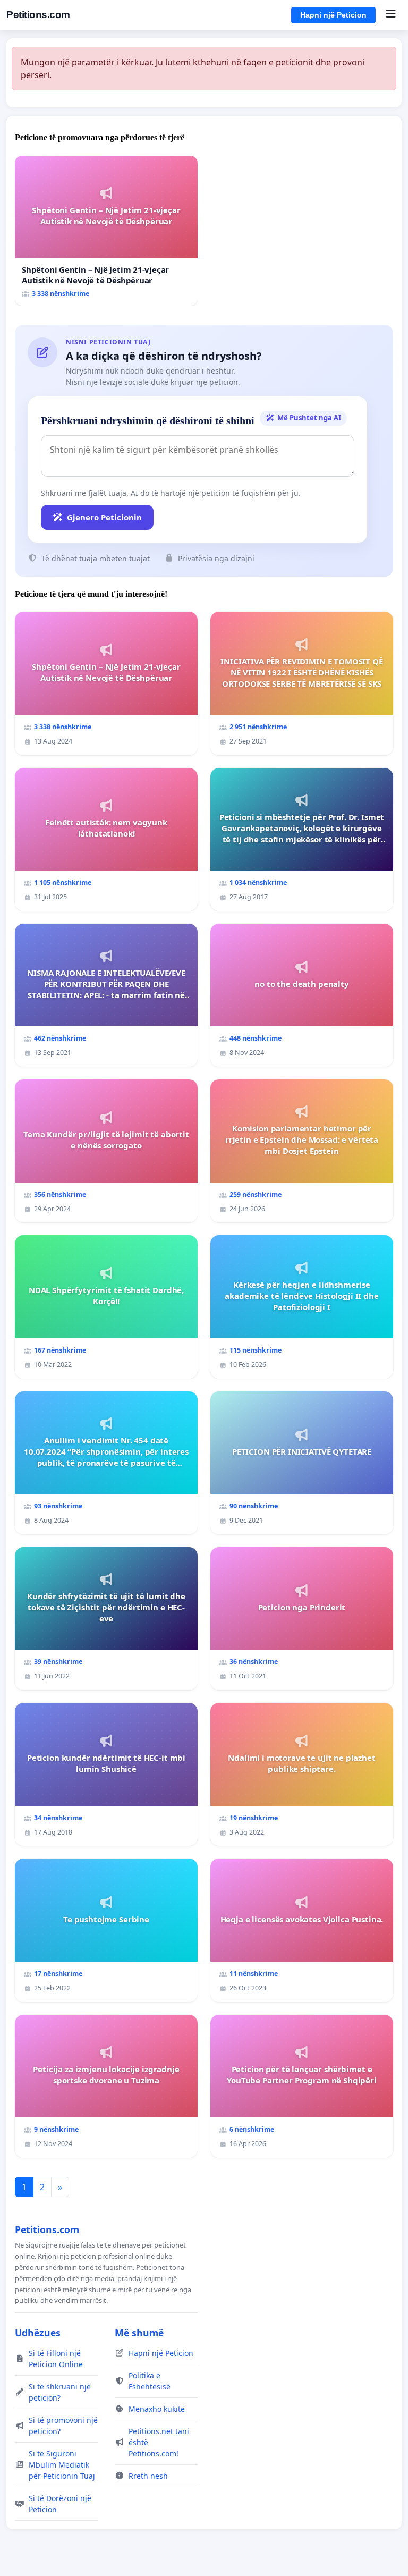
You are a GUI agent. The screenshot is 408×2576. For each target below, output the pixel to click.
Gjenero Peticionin (104, 517)
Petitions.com (38, 15)
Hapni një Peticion (333, 15)
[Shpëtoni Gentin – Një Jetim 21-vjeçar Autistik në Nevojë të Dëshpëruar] (106, 231)
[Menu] (391, 15)
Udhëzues (38, 2333)
